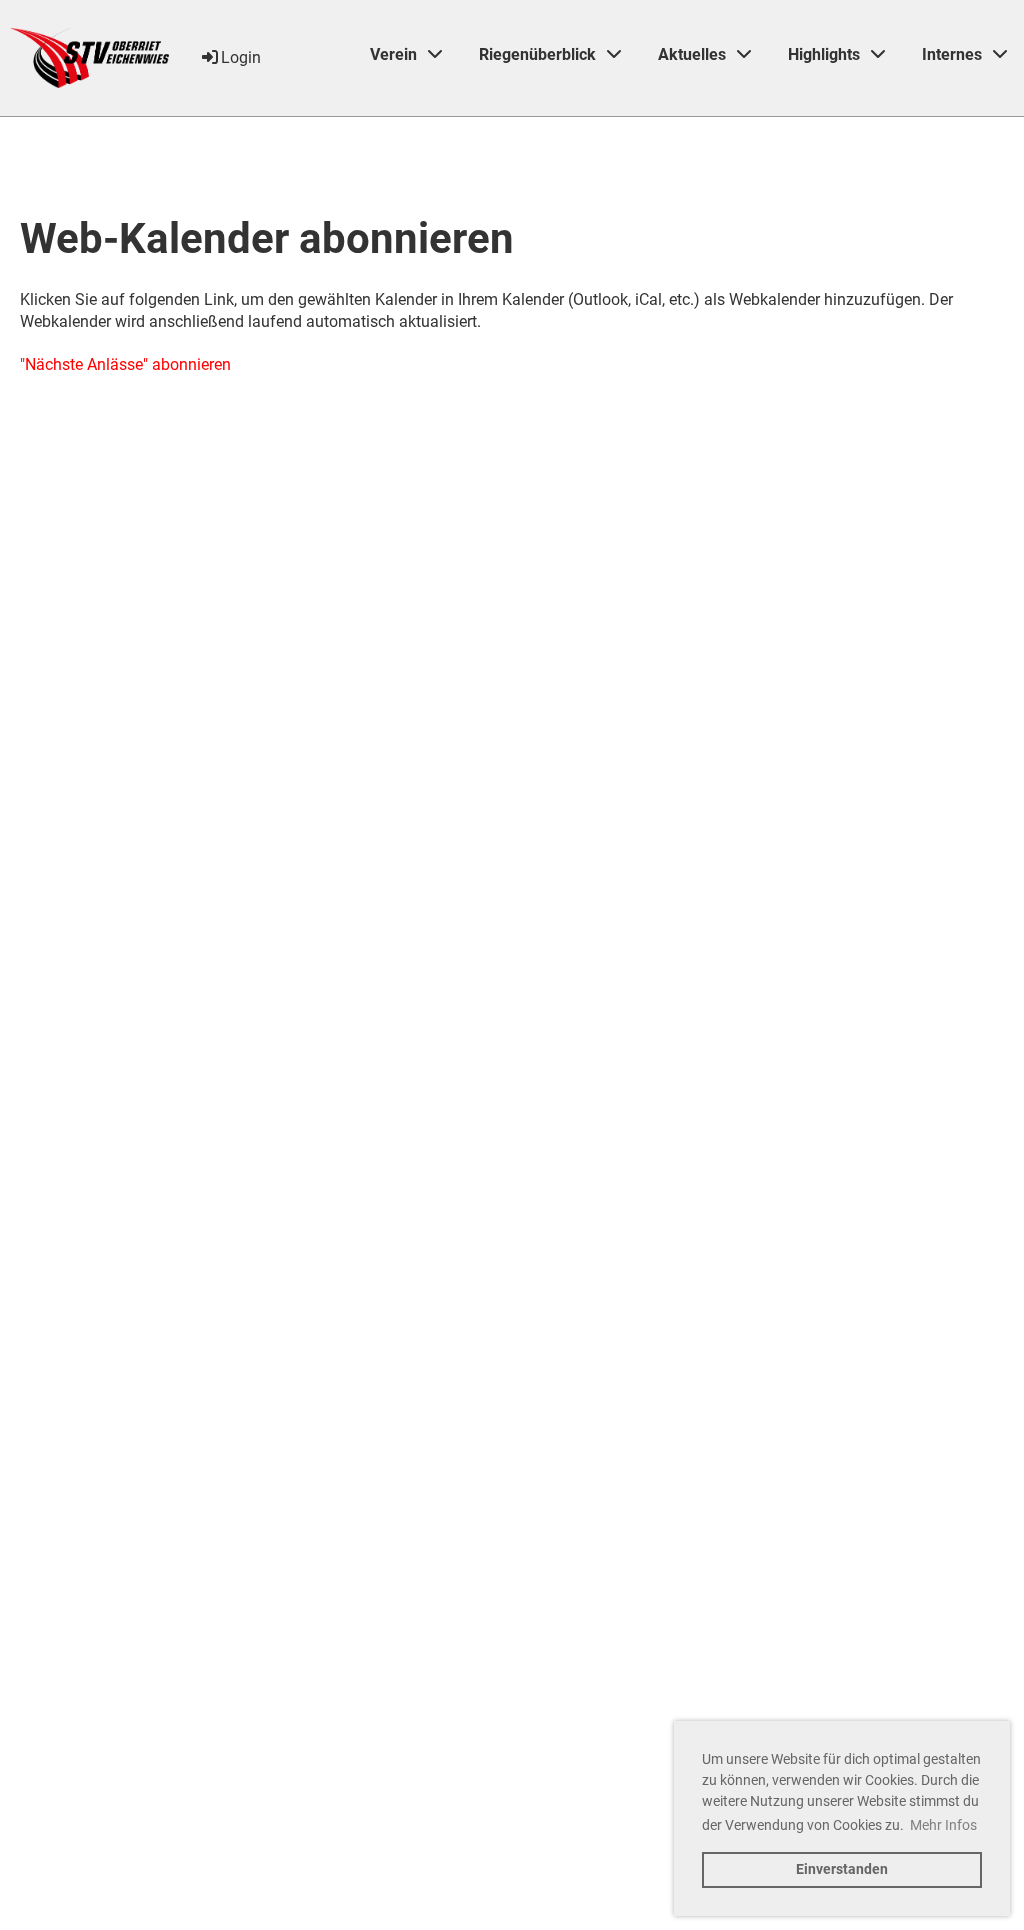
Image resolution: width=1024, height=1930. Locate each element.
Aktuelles (692, 54)
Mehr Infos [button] (943, 1825)
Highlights (824, 54)
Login (241, 57)
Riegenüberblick (537, 54)
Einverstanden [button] (842, 1869)
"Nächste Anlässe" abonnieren (125, 364)
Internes (952, 54)
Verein (393, 54)
